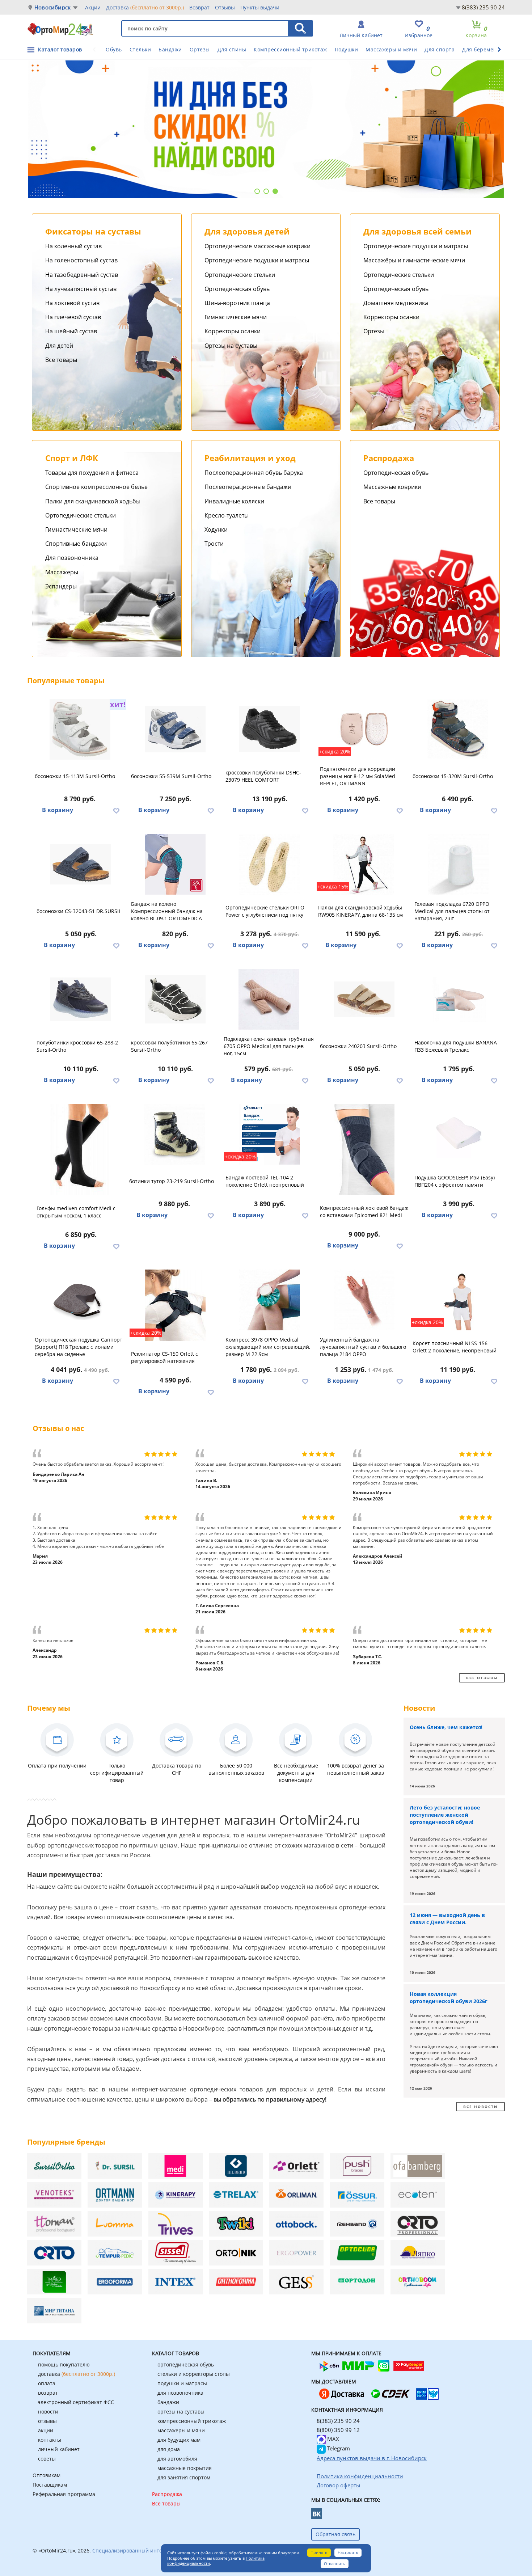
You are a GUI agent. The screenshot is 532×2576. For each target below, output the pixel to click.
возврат (48, 2393)
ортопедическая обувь (186, 2364)
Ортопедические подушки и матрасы (257, 260)
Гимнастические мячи (236, 317)
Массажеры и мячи (391, 49)
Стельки (140, 49)
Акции (93, 7)
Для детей (59, 346)
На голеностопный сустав (81, 260)
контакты (50, 2440)
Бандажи (170, 49)
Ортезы (200, 49)
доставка (77, 2374)
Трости (214, 544)
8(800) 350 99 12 (338, 2430)
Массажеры (62, 572)
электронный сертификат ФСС (76, 2402)
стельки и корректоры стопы (194, 2374)
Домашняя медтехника (396, 303)
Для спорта (440, 49)
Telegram (338, 2448)
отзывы (47, 2421)
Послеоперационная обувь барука (254, 473)
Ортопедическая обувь (237, 289)
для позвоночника (180, 2393)
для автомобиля (177, 2459)
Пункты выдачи (260, 7)
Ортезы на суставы (231, 346)
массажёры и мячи (181, 2430)
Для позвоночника (72, 558)
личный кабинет (59, 2449)
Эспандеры (61, 586)
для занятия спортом (184, 2477)
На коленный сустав (73, 246)
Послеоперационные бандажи (248, 487)
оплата (47, 2383)
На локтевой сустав (72, 303)
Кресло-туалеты (227, 515)
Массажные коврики (392, 487)
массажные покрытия (185, 2468)
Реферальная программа (64, 2494)
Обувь (114, 49)
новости (48, 2412)
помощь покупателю (64, 2364)
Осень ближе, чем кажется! (446, 1727)
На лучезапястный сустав (81, 289)
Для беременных (485, 49)
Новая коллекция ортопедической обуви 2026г (449, 1998)
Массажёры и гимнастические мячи (414, 260)
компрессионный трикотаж (192, 2421)
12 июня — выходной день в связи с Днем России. (447, 1919)
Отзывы (225, 7)
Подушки (347, 49)
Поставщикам (50, 2485)
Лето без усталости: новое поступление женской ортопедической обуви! (445, 1815)
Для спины (232, 49)
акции (46, 2430)
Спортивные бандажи (76, 544)
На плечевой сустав (73, 317)
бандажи (168, 2402)
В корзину (58, 810)
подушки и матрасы (182, 2383)
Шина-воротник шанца (237, 303)
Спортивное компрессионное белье (96, 487)
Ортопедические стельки (240, 275)
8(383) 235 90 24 (483, 7)
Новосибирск (52, 7)
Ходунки (216, 529)
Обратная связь (335, 2534)
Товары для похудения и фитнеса (92, 473)
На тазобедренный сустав (82, 275)
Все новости (480, 2107)
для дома (169, 2449)
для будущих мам (179, 2440)
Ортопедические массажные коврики (257, 246)
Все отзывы (482, 1678)
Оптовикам (47, 2475)
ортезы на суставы (181, 2412)
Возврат (199, 7)
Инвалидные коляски (234, 501)
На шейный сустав (71, 331)
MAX (332, 2439)
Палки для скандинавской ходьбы (93, 501)
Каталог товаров (60, 49)
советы (47, 2459)
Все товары (61, 360)
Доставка (145, 7)
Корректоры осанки (233, 331)
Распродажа (167, 2494)
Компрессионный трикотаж (290, 49)
